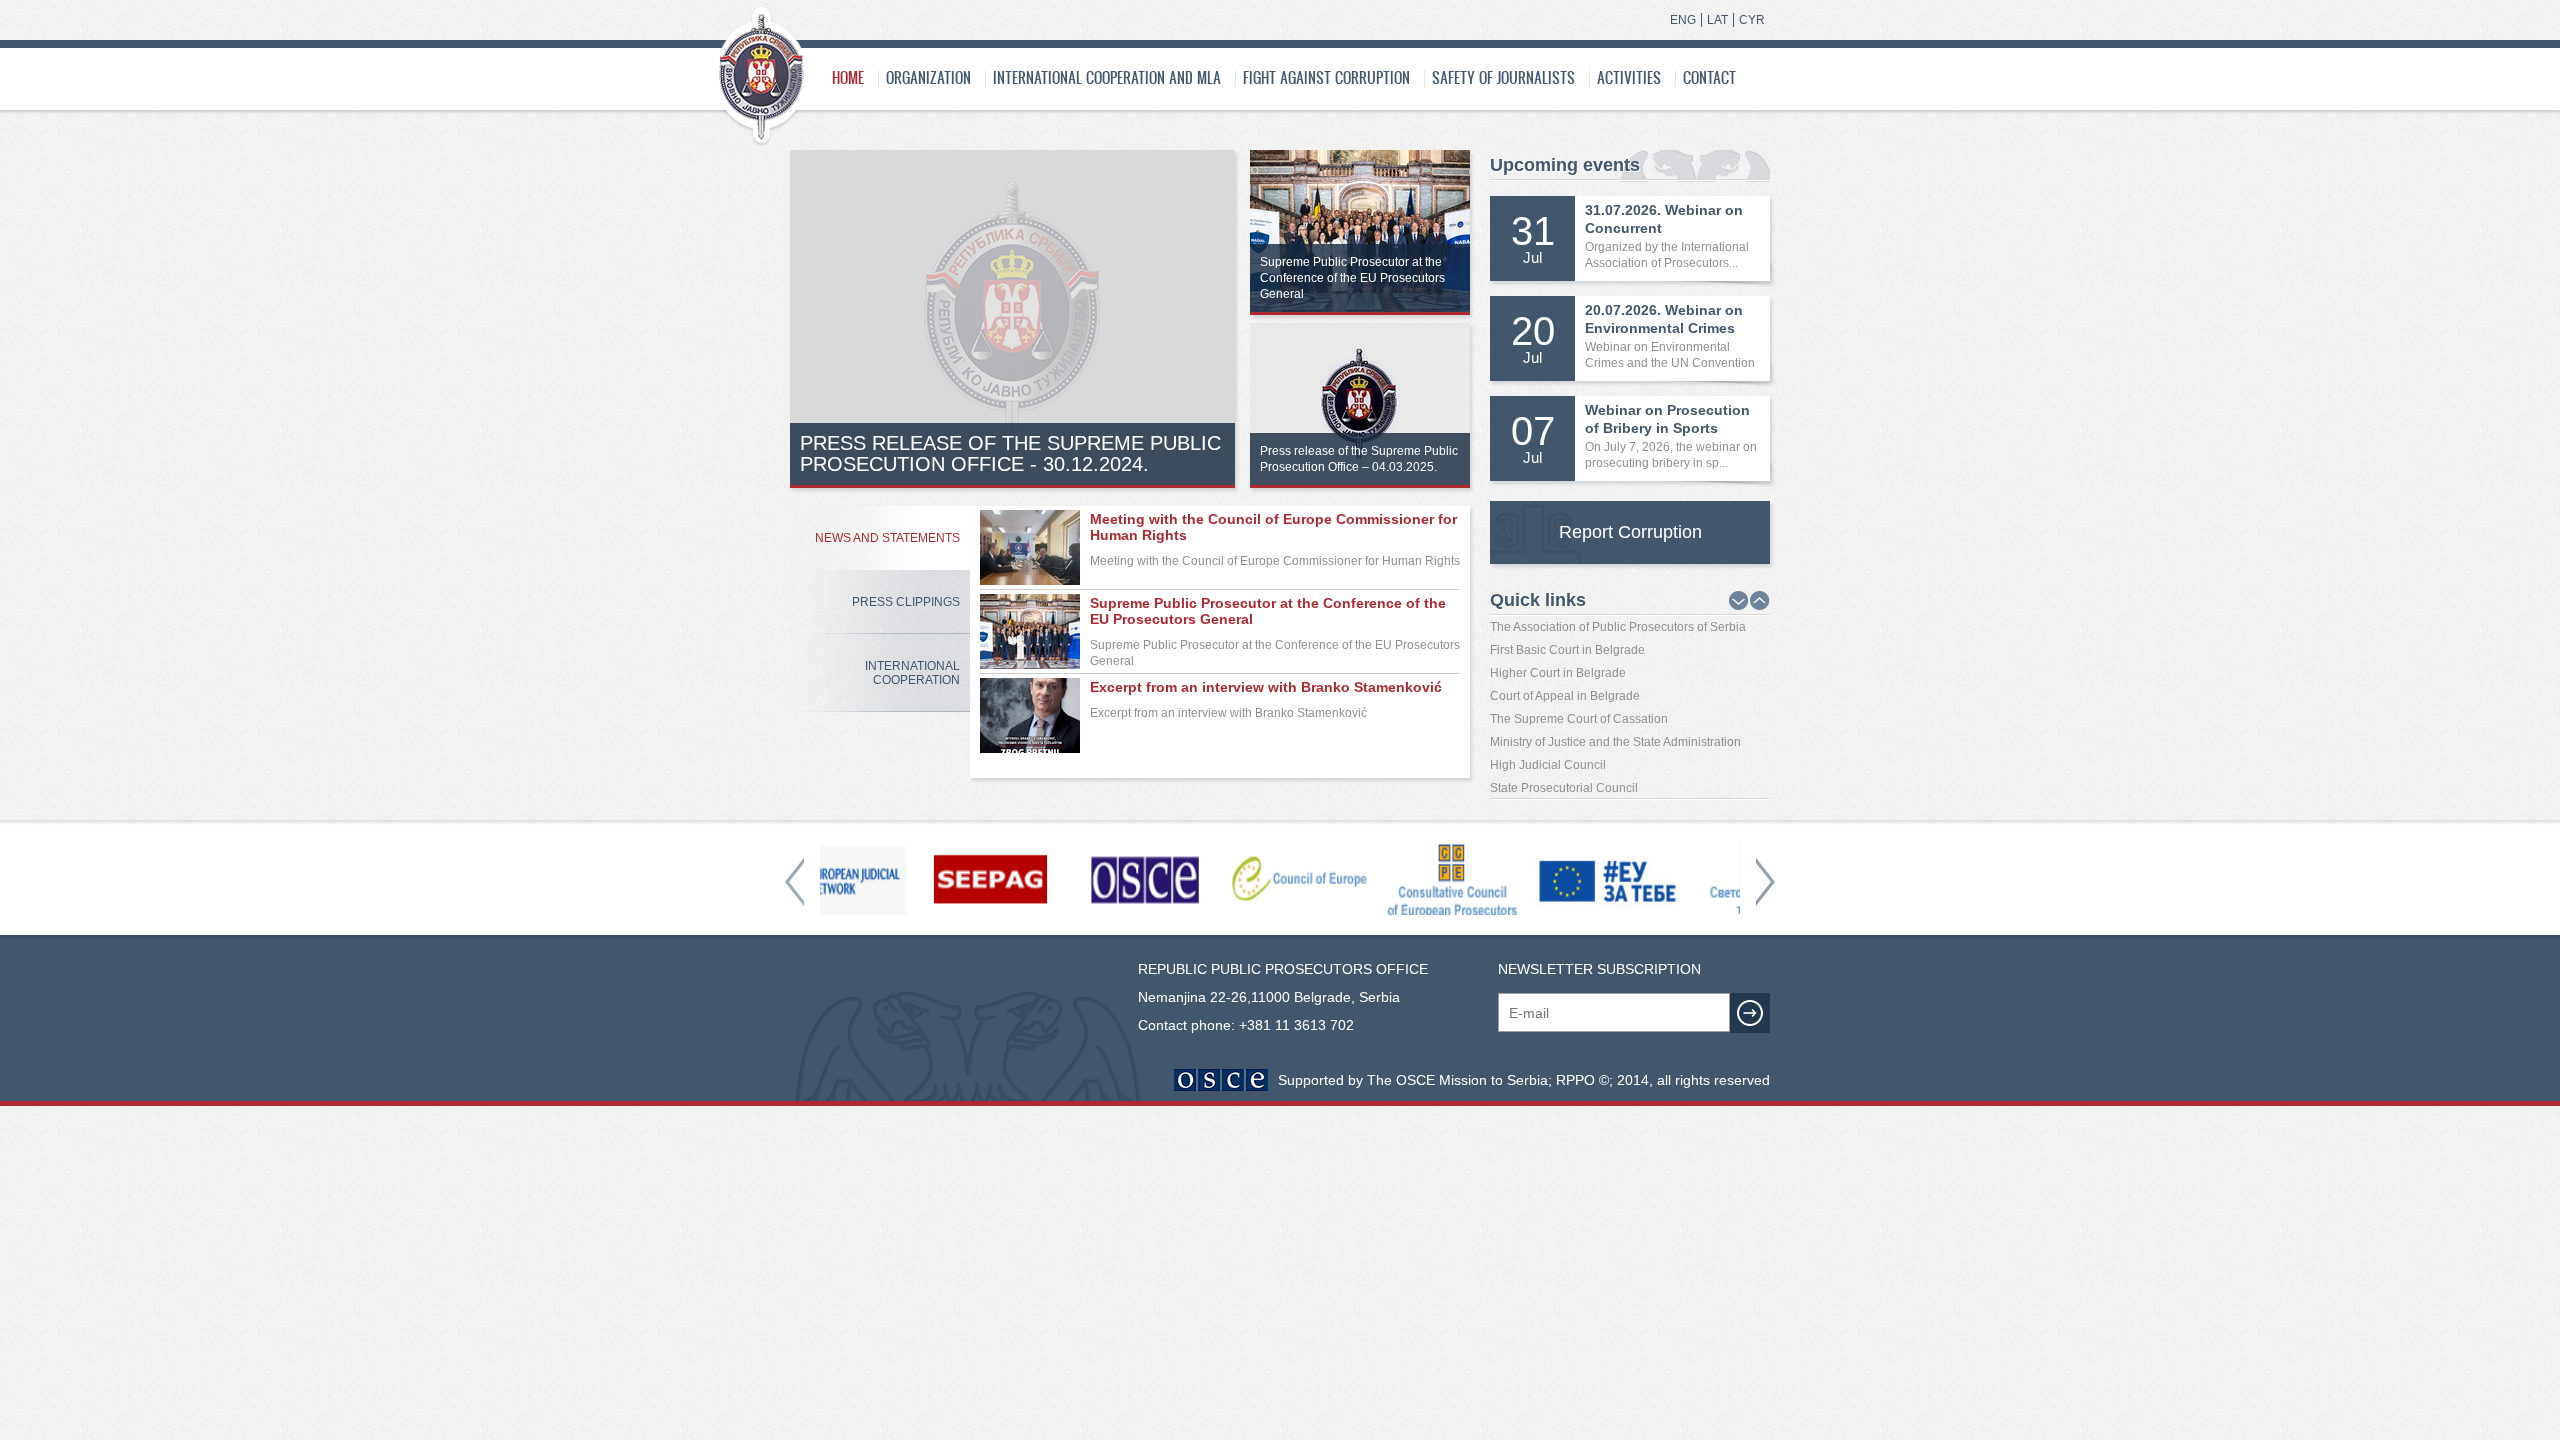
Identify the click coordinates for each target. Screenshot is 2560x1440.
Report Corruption (1630, 532)
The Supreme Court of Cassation (1579, 719)
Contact (1709, 77)
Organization (928, 77)
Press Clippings (906, 602)
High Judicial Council (1548, 765)
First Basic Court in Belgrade (1567, 650)
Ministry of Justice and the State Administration (1615, 742)
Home (848, 77)
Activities (1629, 77)
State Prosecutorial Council (1564, 788)
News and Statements (887, 538)
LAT (1717, 20)
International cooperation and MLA (1107, 77)
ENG (1683, 20)
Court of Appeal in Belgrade (1565, 696)
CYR (1752, 20)
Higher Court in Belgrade (1558, 673)
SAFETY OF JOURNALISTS (1503, 77)
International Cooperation (912, 673)
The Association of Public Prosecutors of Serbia (1618, 627)
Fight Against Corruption (1326, 77)
